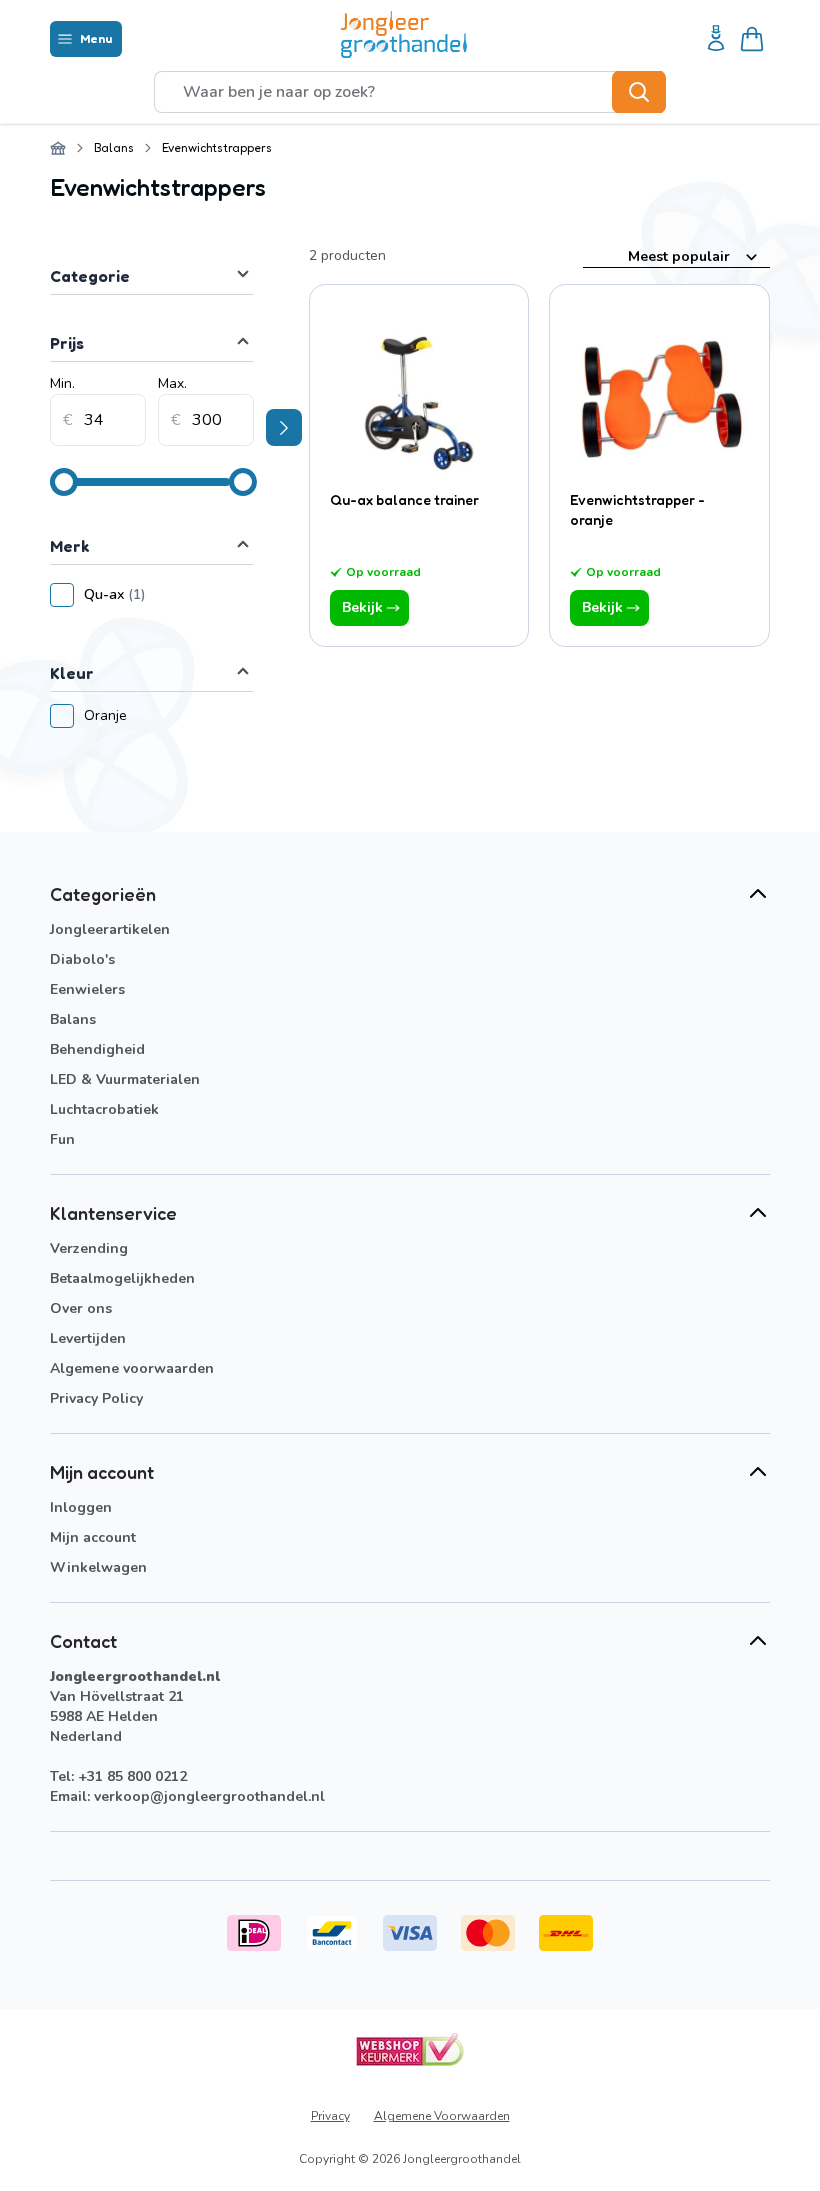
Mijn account (93, 1537)
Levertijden (88, 1338)
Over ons (81, 1308)
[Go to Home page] (404, 34)
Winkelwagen (98, 1567)
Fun (62, 1139)
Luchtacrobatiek (104, 1109)
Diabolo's (82, 959)
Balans (114, 147)
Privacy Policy (96, 1398)
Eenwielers (87, 989)
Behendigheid (97, 1049)
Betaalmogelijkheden (122, 1278)
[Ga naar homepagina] (58, 148)
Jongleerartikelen (110, 929)
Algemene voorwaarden (132, 1368)
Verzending (89, 1248)
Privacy (330, 2116)
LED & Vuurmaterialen (125, 1079)
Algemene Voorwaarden (442, 2116)
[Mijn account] (716, 39)
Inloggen (81, 1507)
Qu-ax (168, 594)
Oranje (113, 715)
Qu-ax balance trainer (404, 499)
